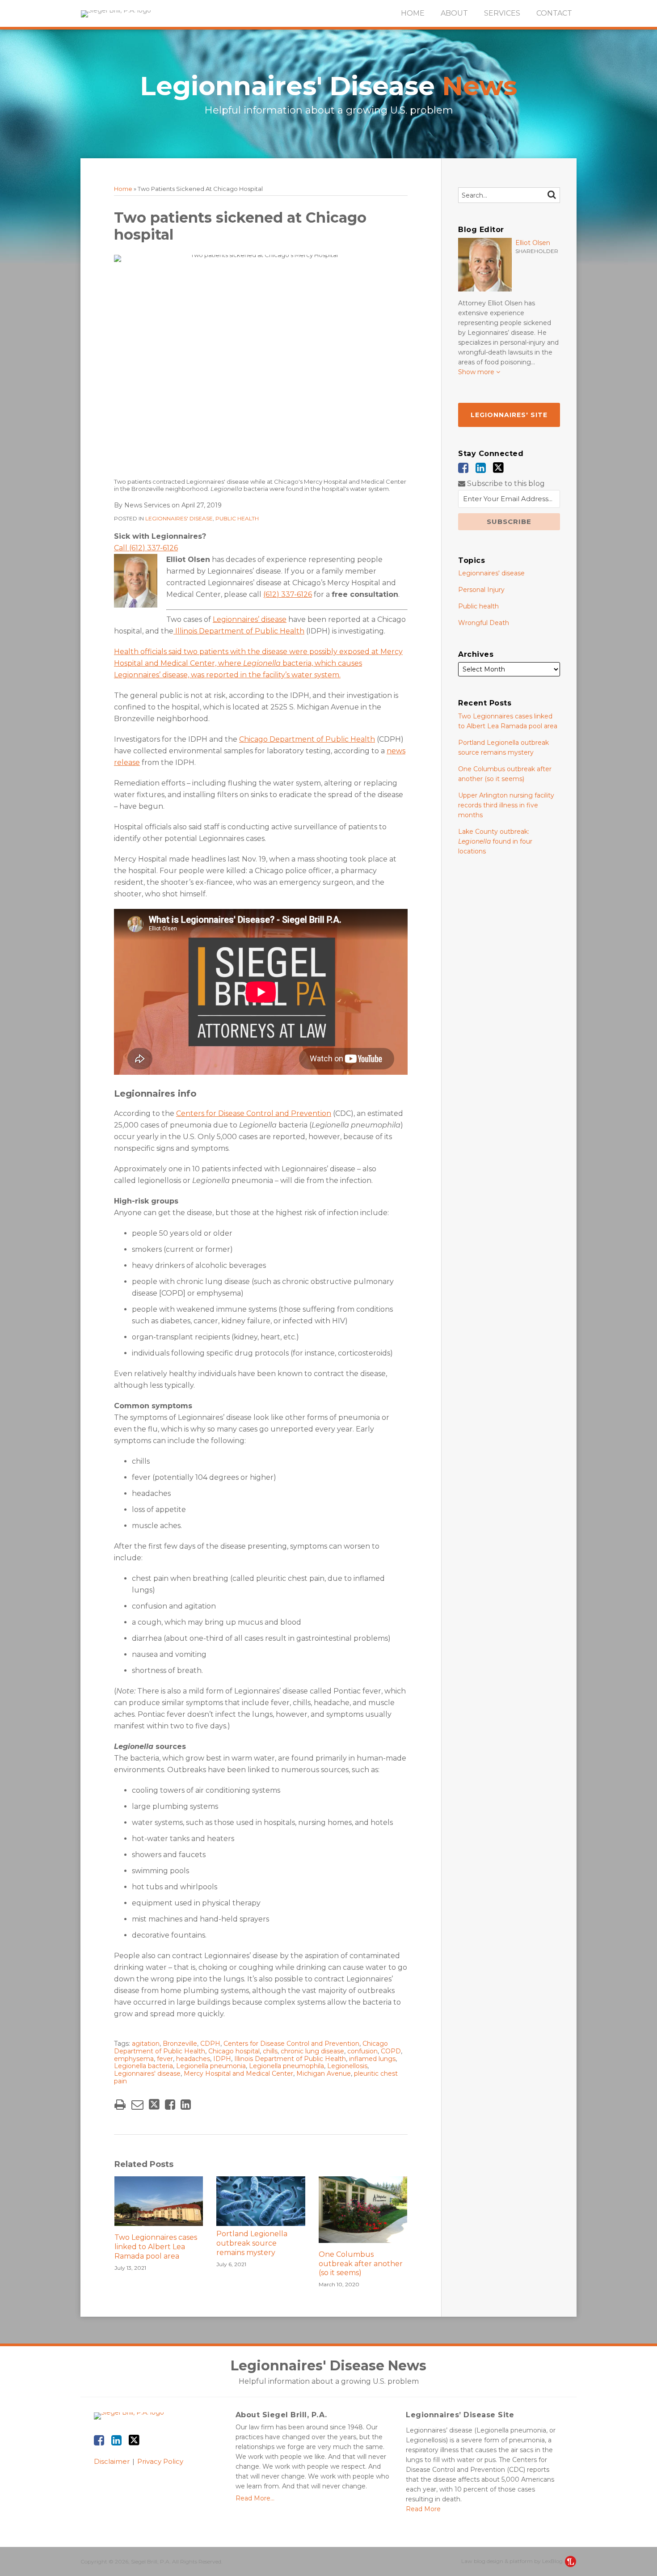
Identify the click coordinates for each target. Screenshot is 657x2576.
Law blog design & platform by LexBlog (513, 2561)
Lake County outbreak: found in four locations (495, 841)
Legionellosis (347, 2066)
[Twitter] (498, 468)
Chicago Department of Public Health (307, 739)
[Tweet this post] (154, 2105)
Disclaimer (112, 2461)
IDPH (222, 2059)
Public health (237, 518)
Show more (477, 372)
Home (413, 13)
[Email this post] (137, 2105)
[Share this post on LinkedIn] (186, 2105)
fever (165, 2059)
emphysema (134, 2059)
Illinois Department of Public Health (239, 631)
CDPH (210, 2044)
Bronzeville (180, 2044)
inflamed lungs (372, 2059)
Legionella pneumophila (286, 2066)
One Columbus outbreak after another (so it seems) (361, 2264)
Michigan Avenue (324, 2073)
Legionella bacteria (143, 2066)
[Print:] (120, 2105)
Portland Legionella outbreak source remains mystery (252, 2243)
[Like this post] (170, 2105)
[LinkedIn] (481, 468)
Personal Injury (481, 590)
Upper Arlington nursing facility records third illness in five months (506, 805)
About (454, 13)
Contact (554, 13)
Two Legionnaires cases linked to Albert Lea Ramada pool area (156, 2247)
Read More (423, 2509)
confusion (362, 2051)
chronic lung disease (312, 2051)
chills (270, 2051)
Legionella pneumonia (211, 2066)
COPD (391, 2051)
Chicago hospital (234, 2051)
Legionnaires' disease (179, 518)
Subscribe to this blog (505, 484)
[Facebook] (463, 468)
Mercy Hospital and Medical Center (238, 2073)
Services (502, 13)
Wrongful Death (484, 623)
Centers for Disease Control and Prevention (254, 1113)
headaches (193, 2059)
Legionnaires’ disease (250, 619)
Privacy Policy (160, 2461)
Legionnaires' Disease (328, 86)
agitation (146, 2044)
